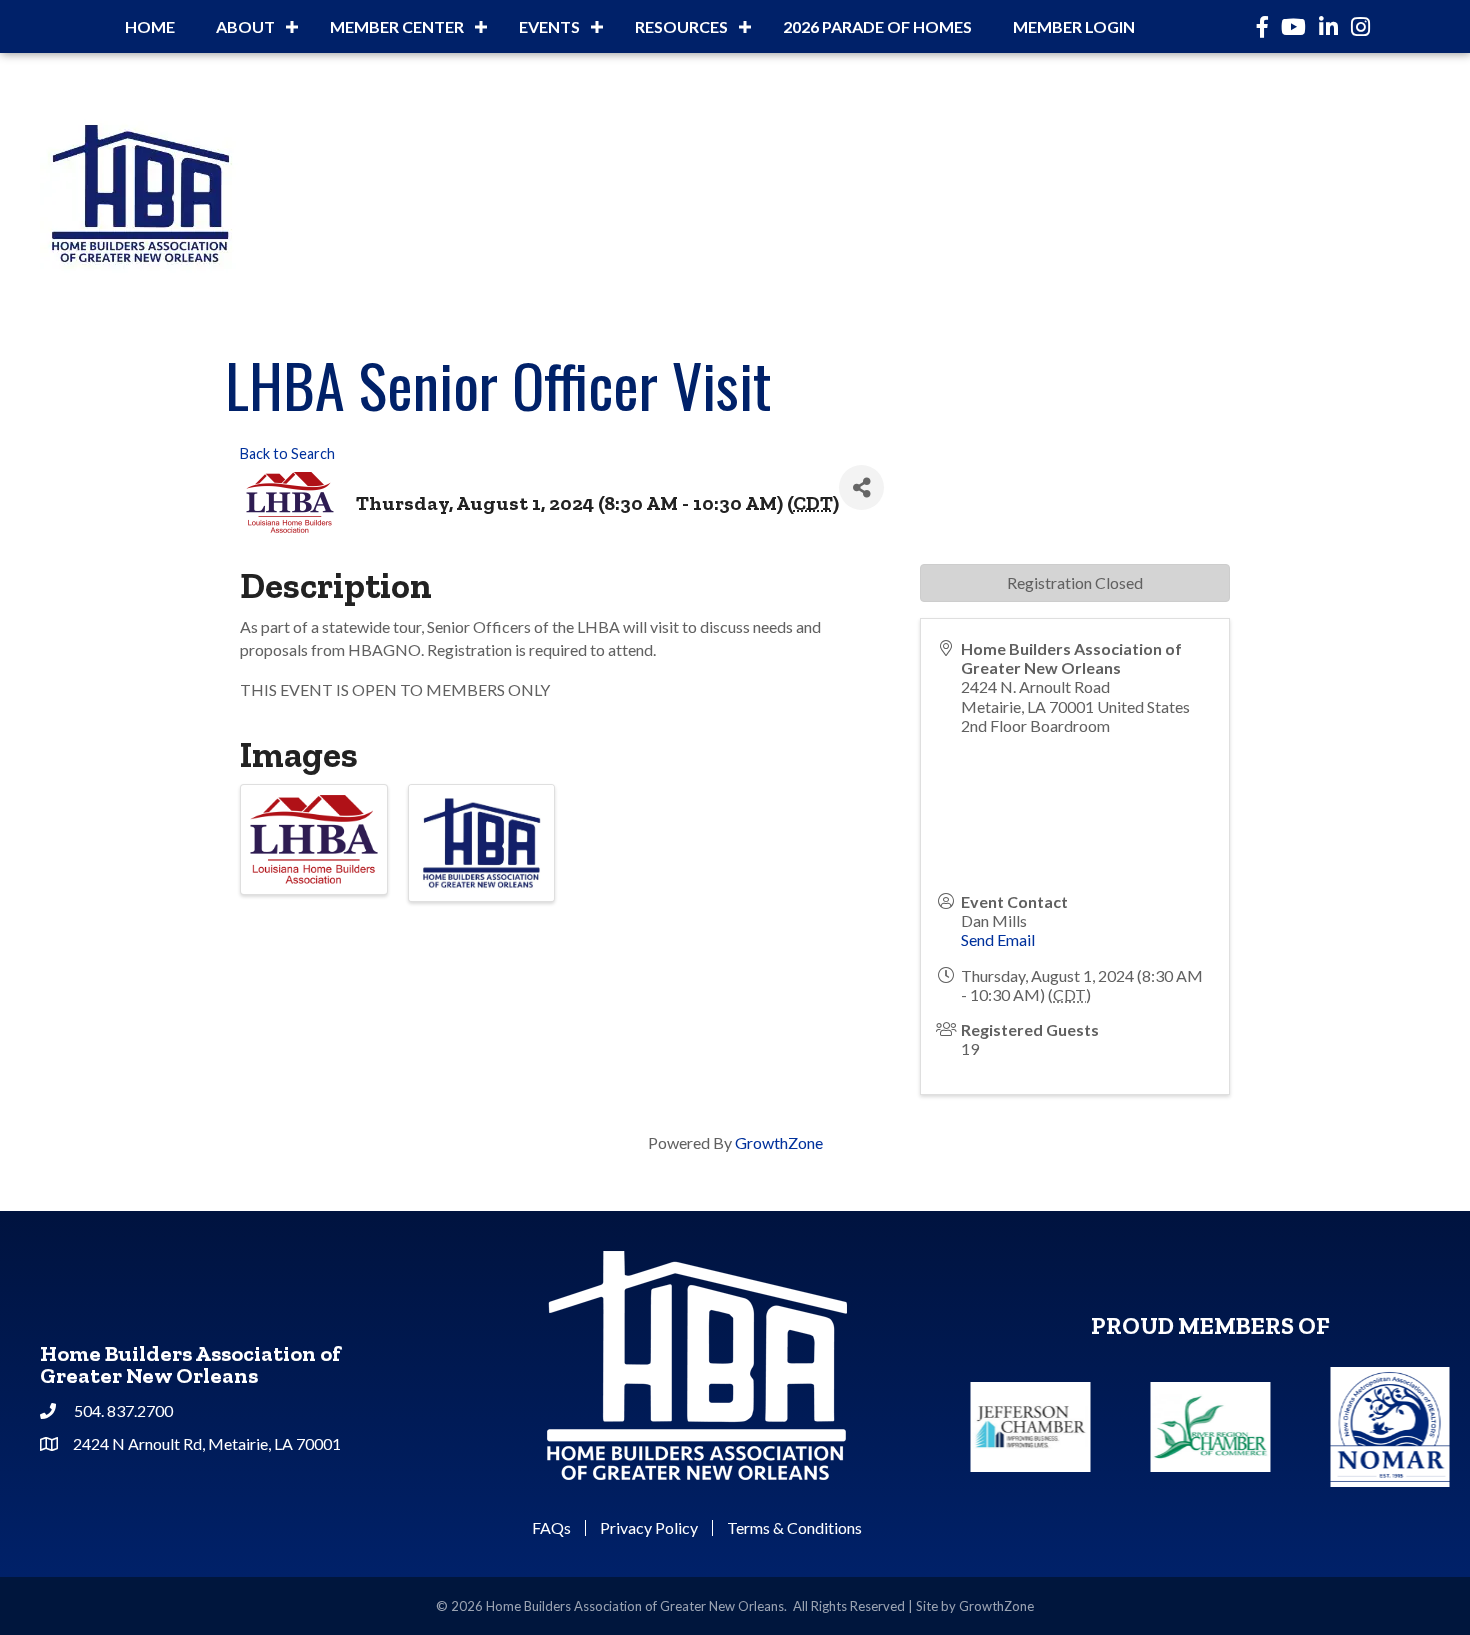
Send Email (998, 939)
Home (150, 26)
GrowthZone (779, 1142)
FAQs (551, 1528)
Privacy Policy (649, 1528)
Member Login (1074, 26)
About (245, 26)
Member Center (397, 26)
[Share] (861, 487)
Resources (681, 26)
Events (549, 26)
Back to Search (287, 453)
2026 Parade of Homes (877, 26)
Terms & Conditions (794, 1528)
